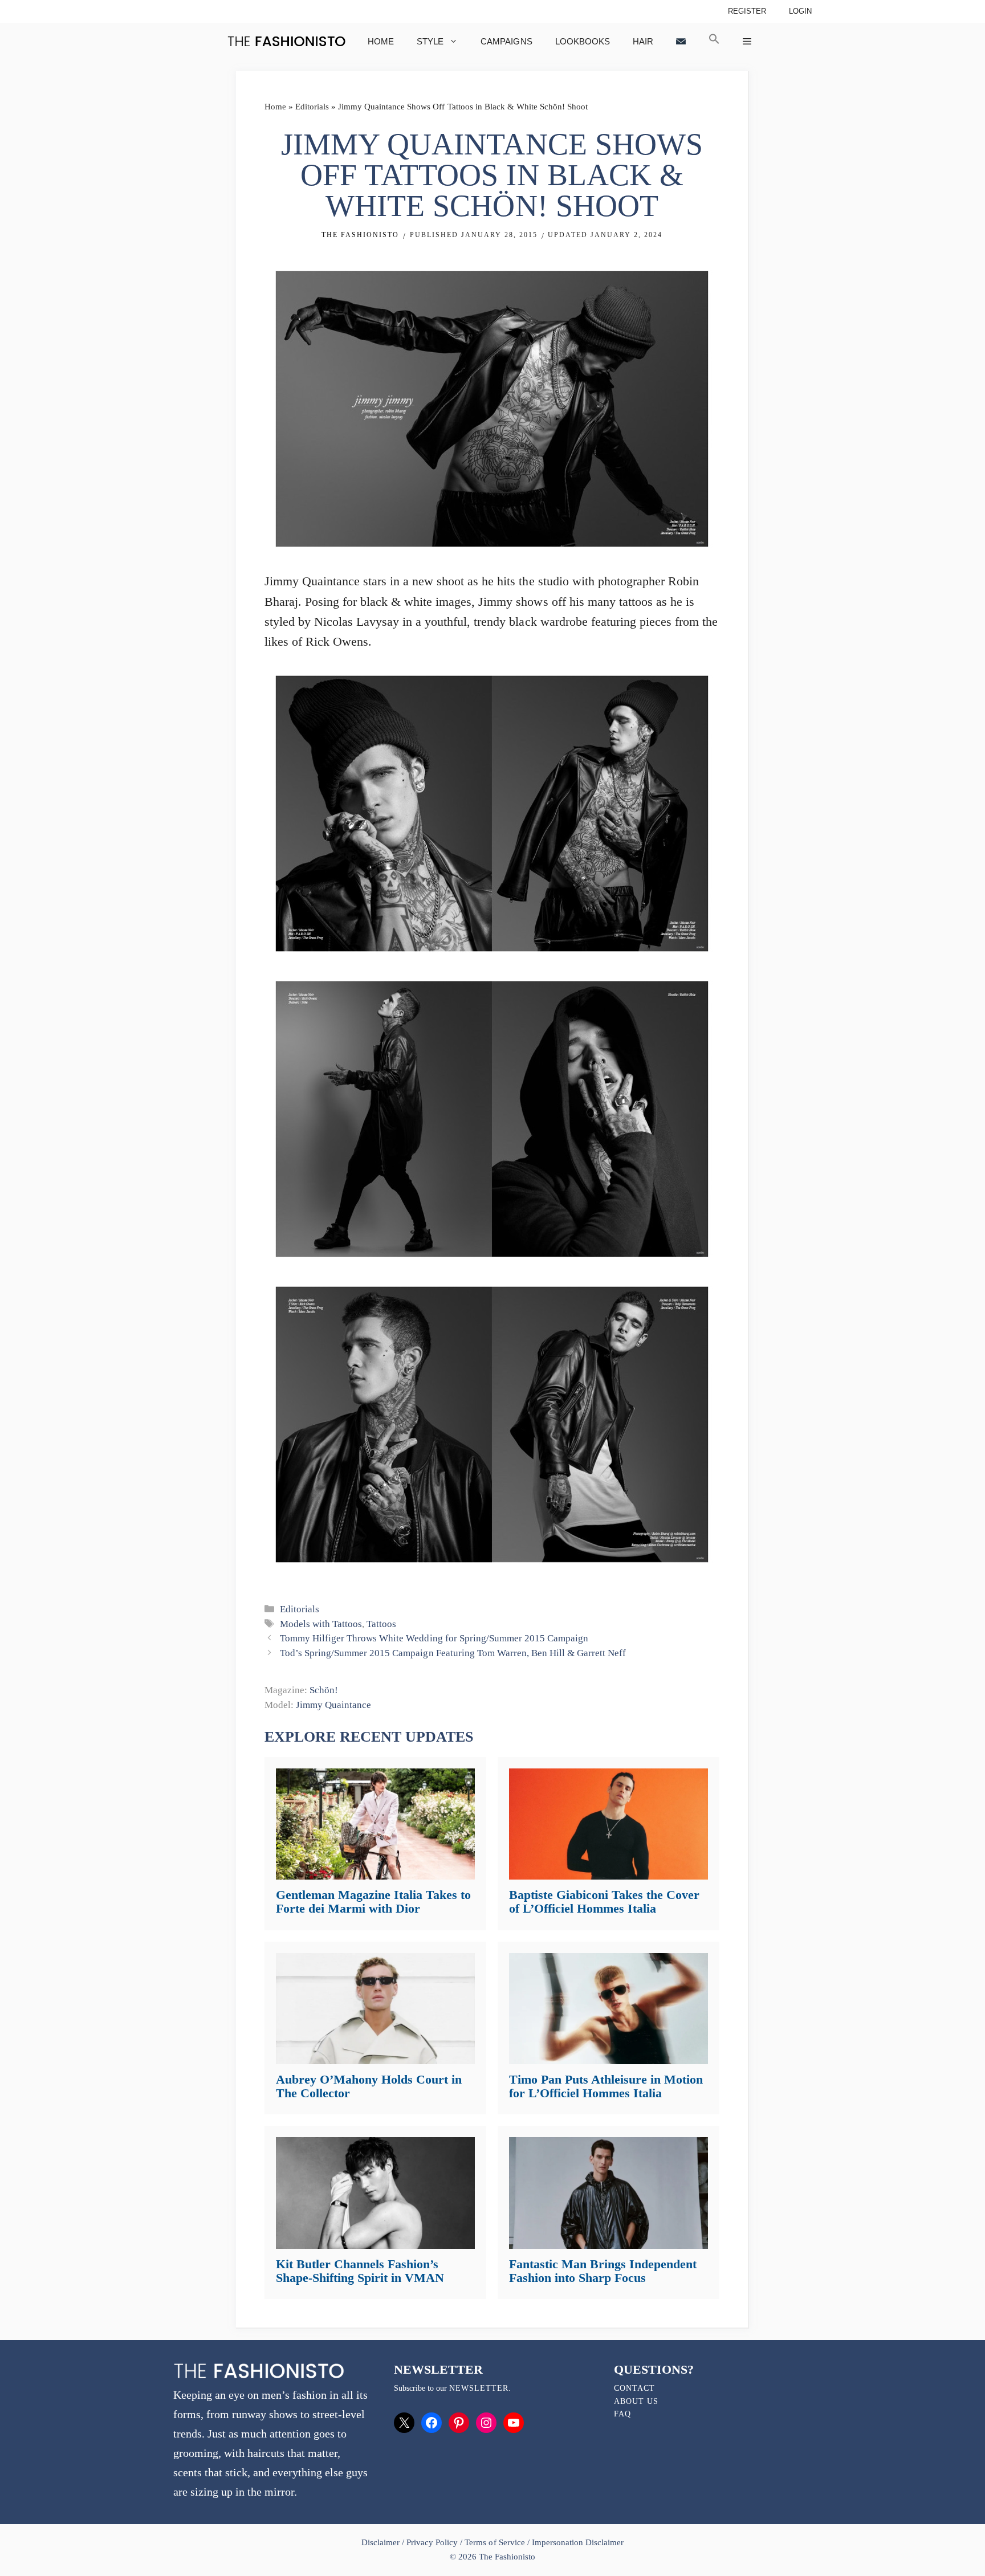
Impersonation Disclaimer (578, 2542)
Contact (634, 2388)
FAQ (622, 2414)
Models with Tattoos (321, 1624)
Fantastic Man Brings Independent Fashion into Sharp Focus (603, 2271)
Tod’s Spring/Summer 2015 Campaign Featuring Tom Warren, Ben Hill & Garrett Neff (453, 1653)
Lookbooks (583, 41)
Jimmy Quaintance (333, 1705)
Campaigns (506, 41)
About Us (636, 2401)
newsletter (479, 2388)
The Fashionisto (360, 235)
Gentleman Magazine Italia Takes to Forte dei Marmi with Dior (373, 1902)
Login (800, 11)
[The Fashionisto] (286, 41)
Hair (643, 41)
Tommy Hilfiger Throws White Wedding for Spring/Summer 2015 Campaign (434, 1638)
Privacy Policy (432, 2542)
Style (430, 41)
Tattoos (381, 1624)
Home (381, 41)
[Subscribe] (681, 41)
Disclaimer (382, 2542)
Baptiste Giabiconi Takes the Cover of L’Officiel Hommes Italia (604, 1902)
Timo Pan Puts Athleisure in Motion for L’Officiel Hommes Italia (606, 2086)
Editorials (312, 107)
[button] (714, 41)
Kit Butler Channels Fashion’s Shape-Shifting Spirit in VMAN (360, 2271)
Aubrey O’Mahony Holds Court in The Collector (369, 2086)
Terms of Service (494, 2542)
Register (747, 11)
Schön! (324, 1690)
